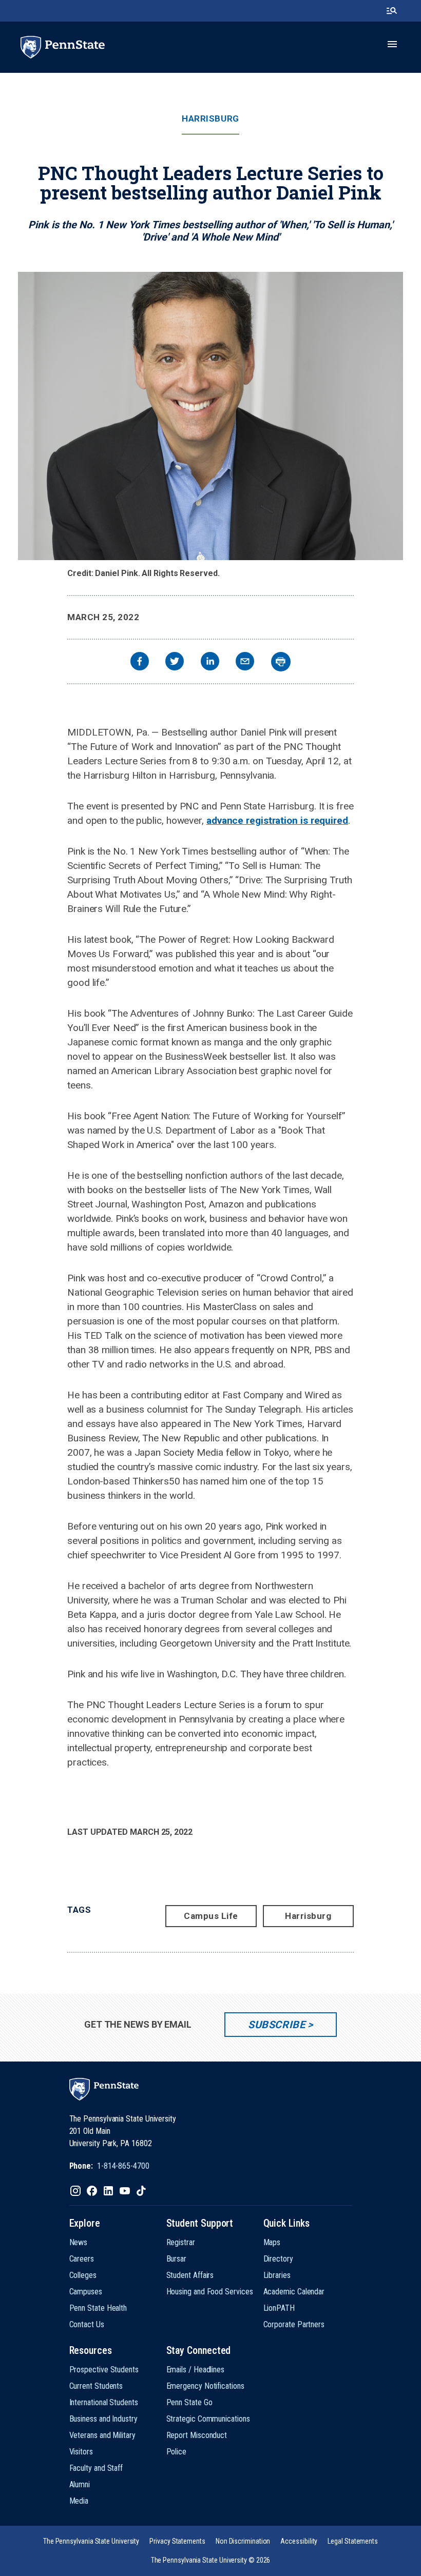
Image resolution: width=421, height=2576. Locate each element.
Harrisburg (210, 119)
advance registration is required (277, 820)
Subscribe (276, 2025)
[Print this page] (281, 662)
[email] (245, 662)
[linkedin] (210, 662)
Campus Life (211, 1916)
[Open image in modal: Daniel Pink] (210, 416)
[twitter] (175, 662)
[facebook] (140, 662)
